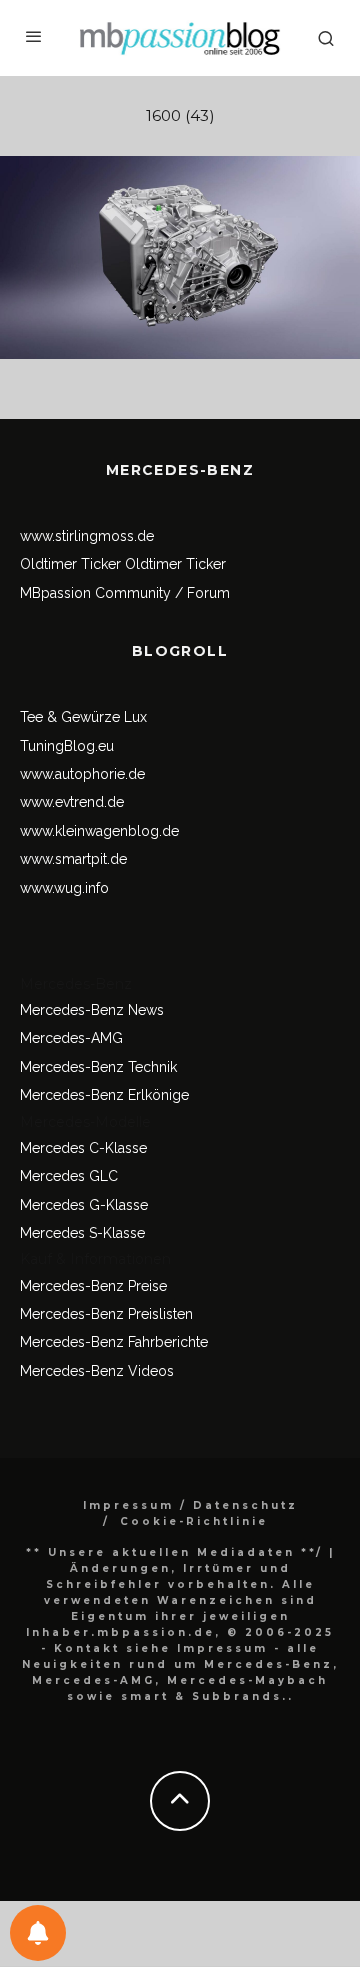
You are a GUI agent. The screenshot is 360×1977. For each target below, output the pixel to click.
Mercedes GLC (69, 1176)
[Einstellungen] (38, 1933)
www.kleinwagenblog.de (99, 831)
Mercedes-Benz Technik (98, 1067)
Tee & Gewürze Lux (83, 717)
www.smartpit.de (73, 859)
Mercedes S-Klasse (82, 1233)
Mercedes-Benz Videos (97, 1371)
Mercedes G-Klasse (84, 1205)
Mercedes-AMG (71, 1038)
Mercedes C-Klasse (83, 1148)
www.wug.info (64, 888)
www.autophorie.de (82, 774)
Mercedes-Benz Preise (93, 1286)
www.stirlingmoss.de (87, 536)
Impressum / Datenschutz (190, 1505)
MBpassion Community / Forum (125, 593)
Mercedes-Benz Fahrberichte (114, 1342)
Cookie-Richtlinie (194, 1521)
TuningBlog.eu (67, 746)
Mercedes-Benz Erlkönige (104, 1095)
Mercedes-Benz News (92, 1010)
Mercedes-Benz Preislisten (106, 1314)
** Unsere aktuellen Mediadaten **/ (174, 1552)
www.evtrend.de (72, 802)
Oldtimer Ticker (70, 564)
